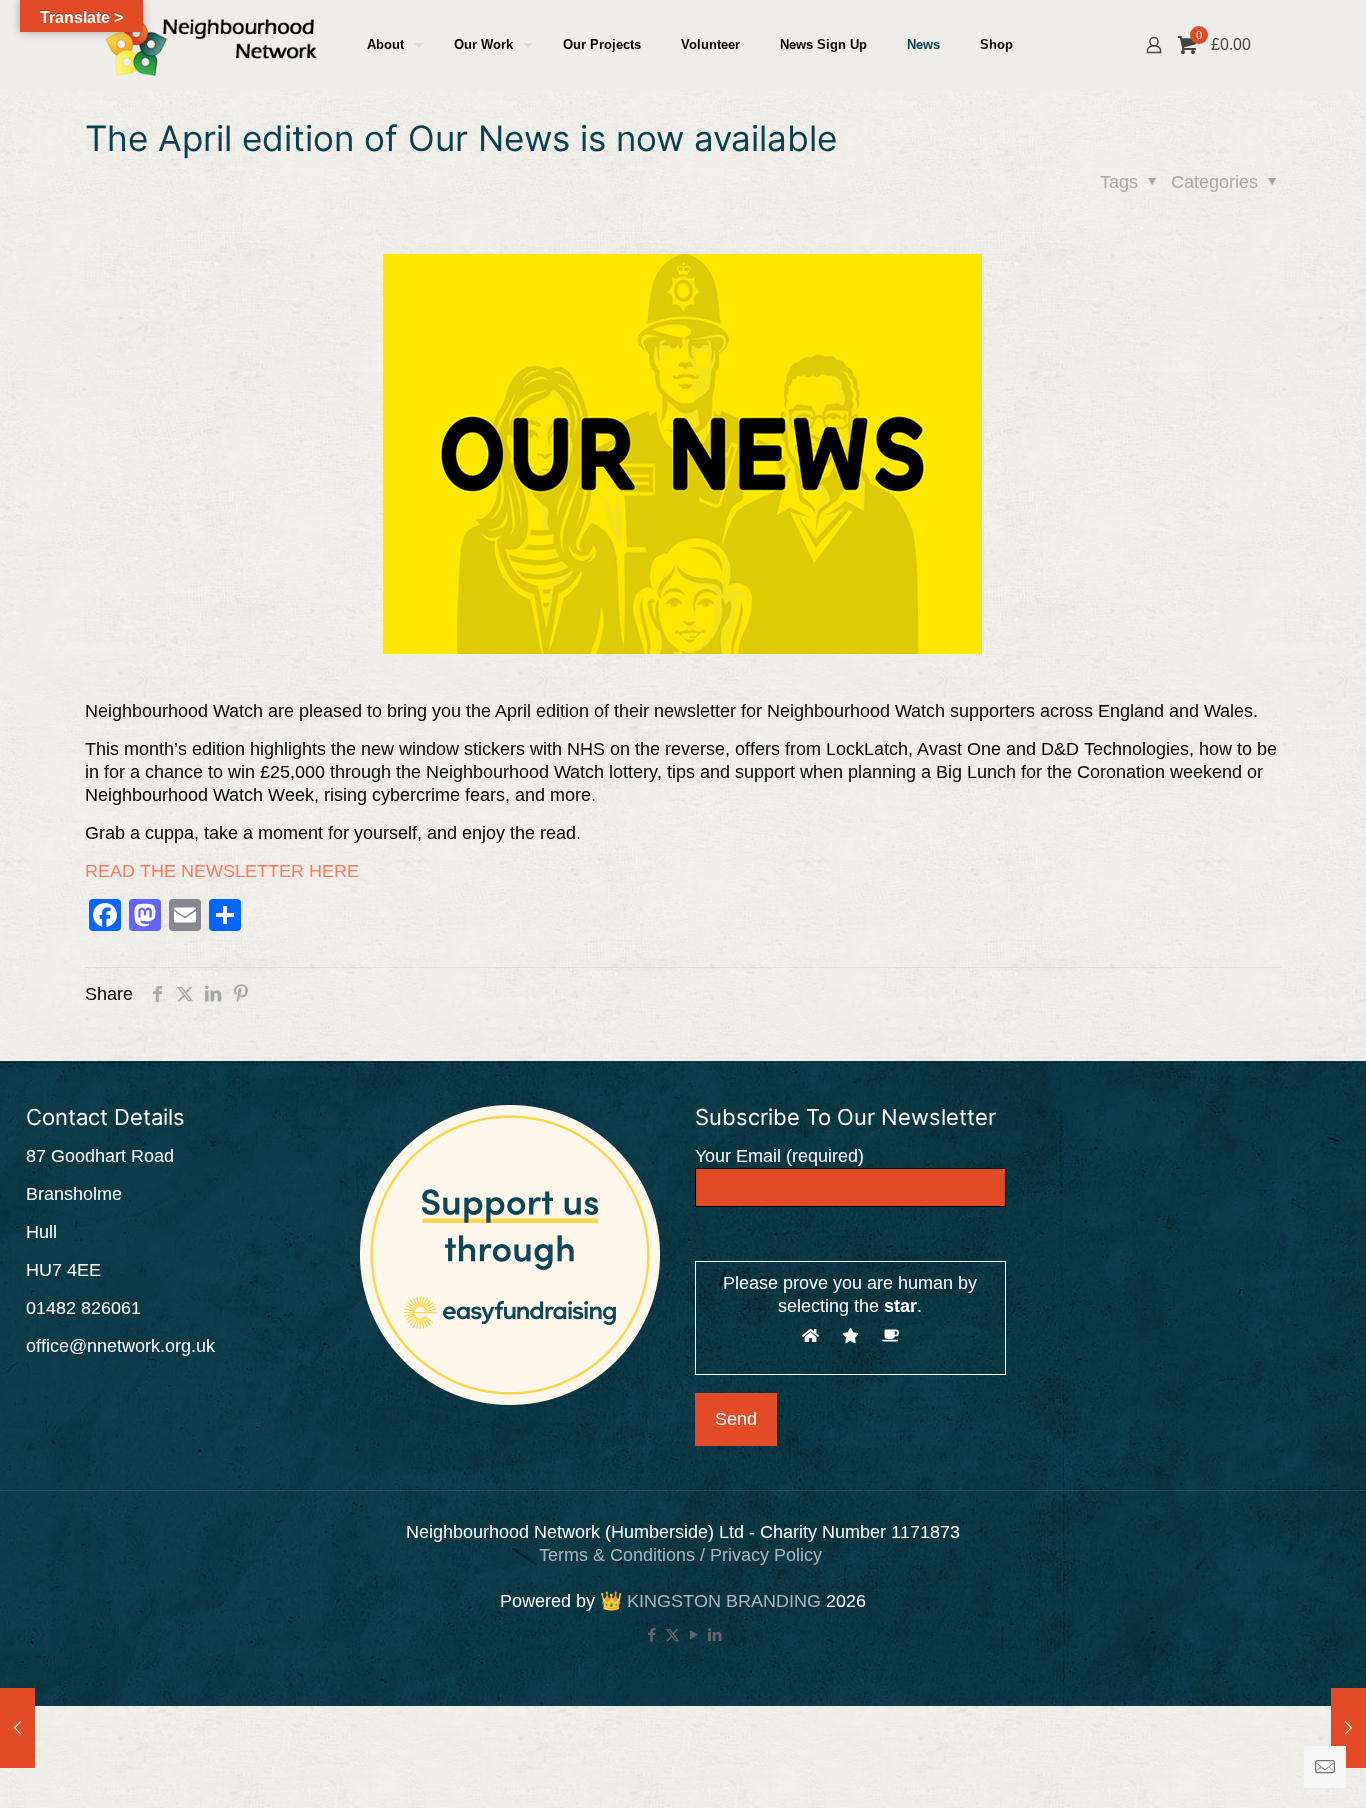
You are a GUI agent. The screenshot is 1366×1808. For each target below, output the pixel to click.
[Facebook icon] (651, 1634)
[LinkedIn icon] (714, 1634)
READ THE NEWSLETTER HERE (222, 871)
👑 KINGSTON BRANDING (710, 1601)
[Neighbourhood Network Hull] (211, 45)
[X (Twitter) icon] (672, 1634)
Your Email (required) (779, 1156)
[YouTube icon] (693, 1634)
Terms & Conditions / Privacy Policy (683, 1555)
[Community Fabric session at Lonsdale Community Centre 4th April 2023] (1348, 1728)
